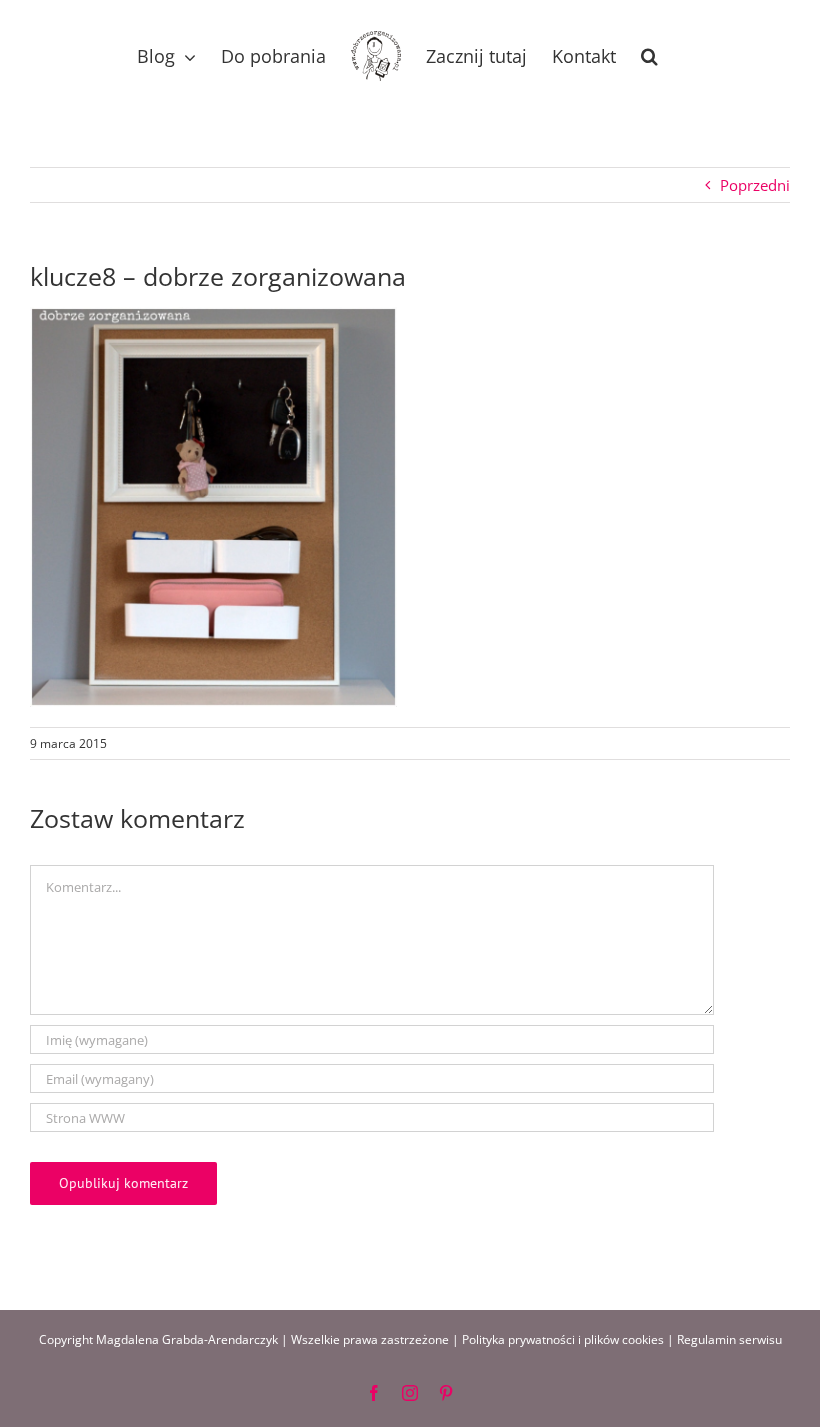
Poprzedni (755, 185)
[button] (649, 56)
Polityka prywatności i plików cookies (563, 1339)
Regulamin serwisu (729, 1339)
